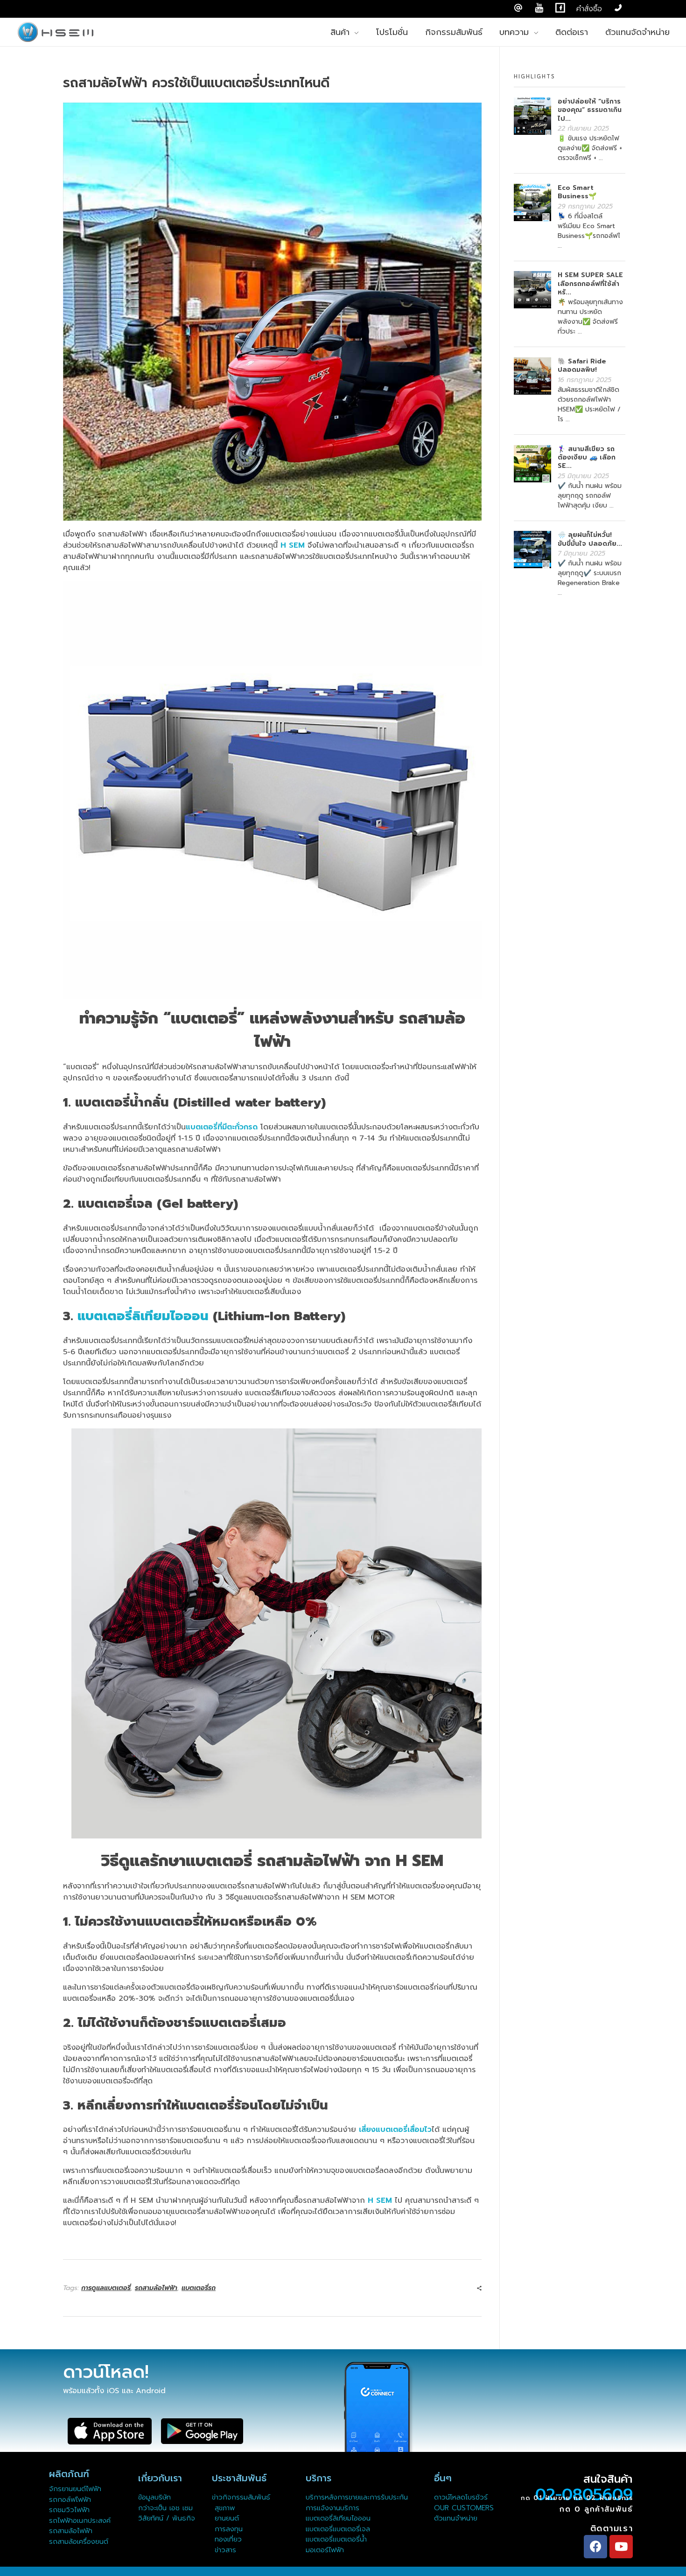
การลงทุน (227, 2529)
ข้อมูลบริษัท (154, 2497)
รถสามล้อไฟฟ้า (156, 2288)
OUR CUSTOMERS (464, 2508)
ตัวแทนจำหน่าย (456, 2518)
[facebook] (560, 8)
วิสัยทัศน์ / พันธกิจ (167, 2518)
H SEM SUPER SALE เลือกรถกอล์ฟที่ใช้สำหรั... (590, 283)
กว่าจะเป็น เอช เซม (165, 2508)
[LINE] (518, 8)
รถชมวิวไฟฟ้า (69, 2510)
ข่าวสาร (224, 2550)
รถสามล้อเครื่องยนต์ (79, 2541)
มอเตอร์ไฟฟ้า (325, 2550)
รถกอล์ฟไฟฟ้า (70, 2499)
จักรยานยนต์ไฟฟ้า (75, 2489)
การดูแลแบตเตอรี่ (106, 2288)
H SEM (293, 545)
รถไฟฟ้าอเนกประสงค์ (80, 2520)
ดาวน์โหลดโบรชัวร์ (461, 2497)
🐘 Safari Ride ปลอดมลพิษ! (582, 366)
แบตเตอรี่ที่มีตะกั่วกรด (222, 1127)
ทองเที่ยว (227, 2539)
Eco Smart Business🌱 (577, 192)
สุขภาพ (225, 2508)
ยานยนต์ (225, 2518)
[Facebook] (595, 2547)
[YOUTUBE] (539, 8)
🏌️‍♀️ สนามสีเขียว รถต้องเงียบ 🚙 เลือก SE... (587, 457)
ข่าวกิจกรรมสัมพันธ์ (241, 2497)
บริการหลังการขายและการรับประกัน (358, 2497)
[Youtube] (621, 2547)
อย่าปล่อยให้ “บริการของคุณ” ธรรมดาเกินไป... (590, 110)
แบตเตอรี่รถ (199, 2288)
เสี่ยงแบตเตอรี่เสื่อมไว (395, 2130)
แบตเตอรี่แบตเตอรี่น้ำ (336, 2539)
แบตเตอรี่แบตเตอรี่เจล (338, 2529)
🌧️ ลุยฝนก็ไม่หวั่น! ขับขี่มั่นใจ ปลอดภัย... (590, 539)
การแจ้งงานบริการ (332, 2508)
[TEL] (618, 8)
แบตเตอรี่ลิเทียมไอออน (143, 1316)
